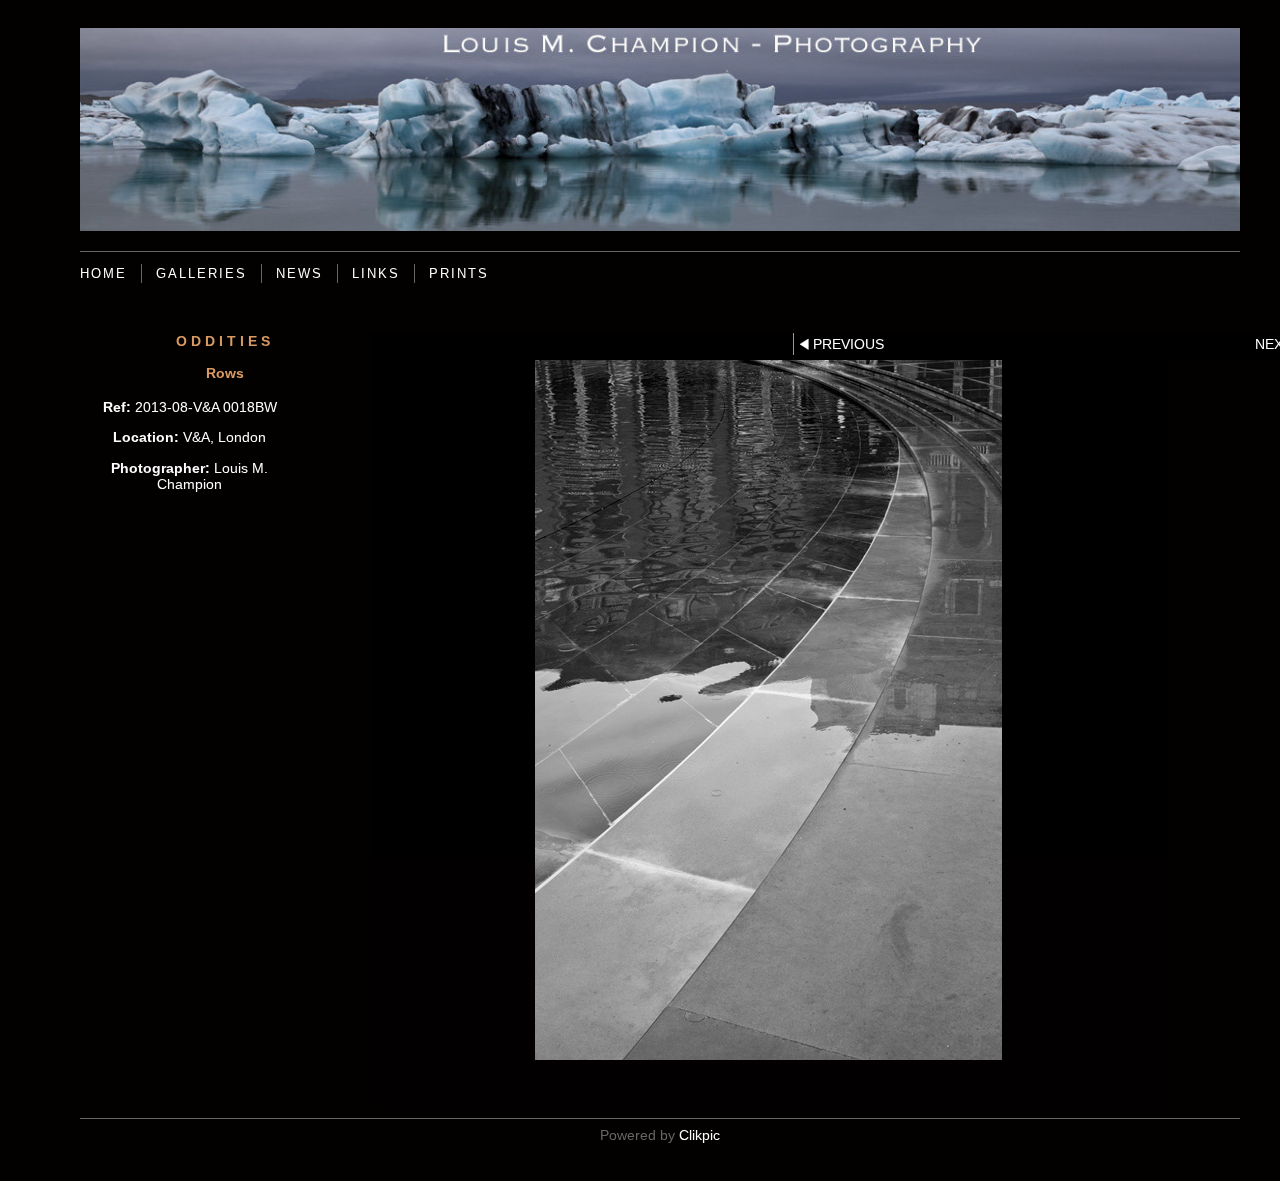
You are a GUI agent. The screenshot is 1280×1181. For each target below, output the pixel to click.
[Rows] (768, 710)
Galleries (201, 273)
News (299, 273)
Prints (459, 273)
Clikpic (699, 1135)
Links (376, 273)
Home (103, 273)
